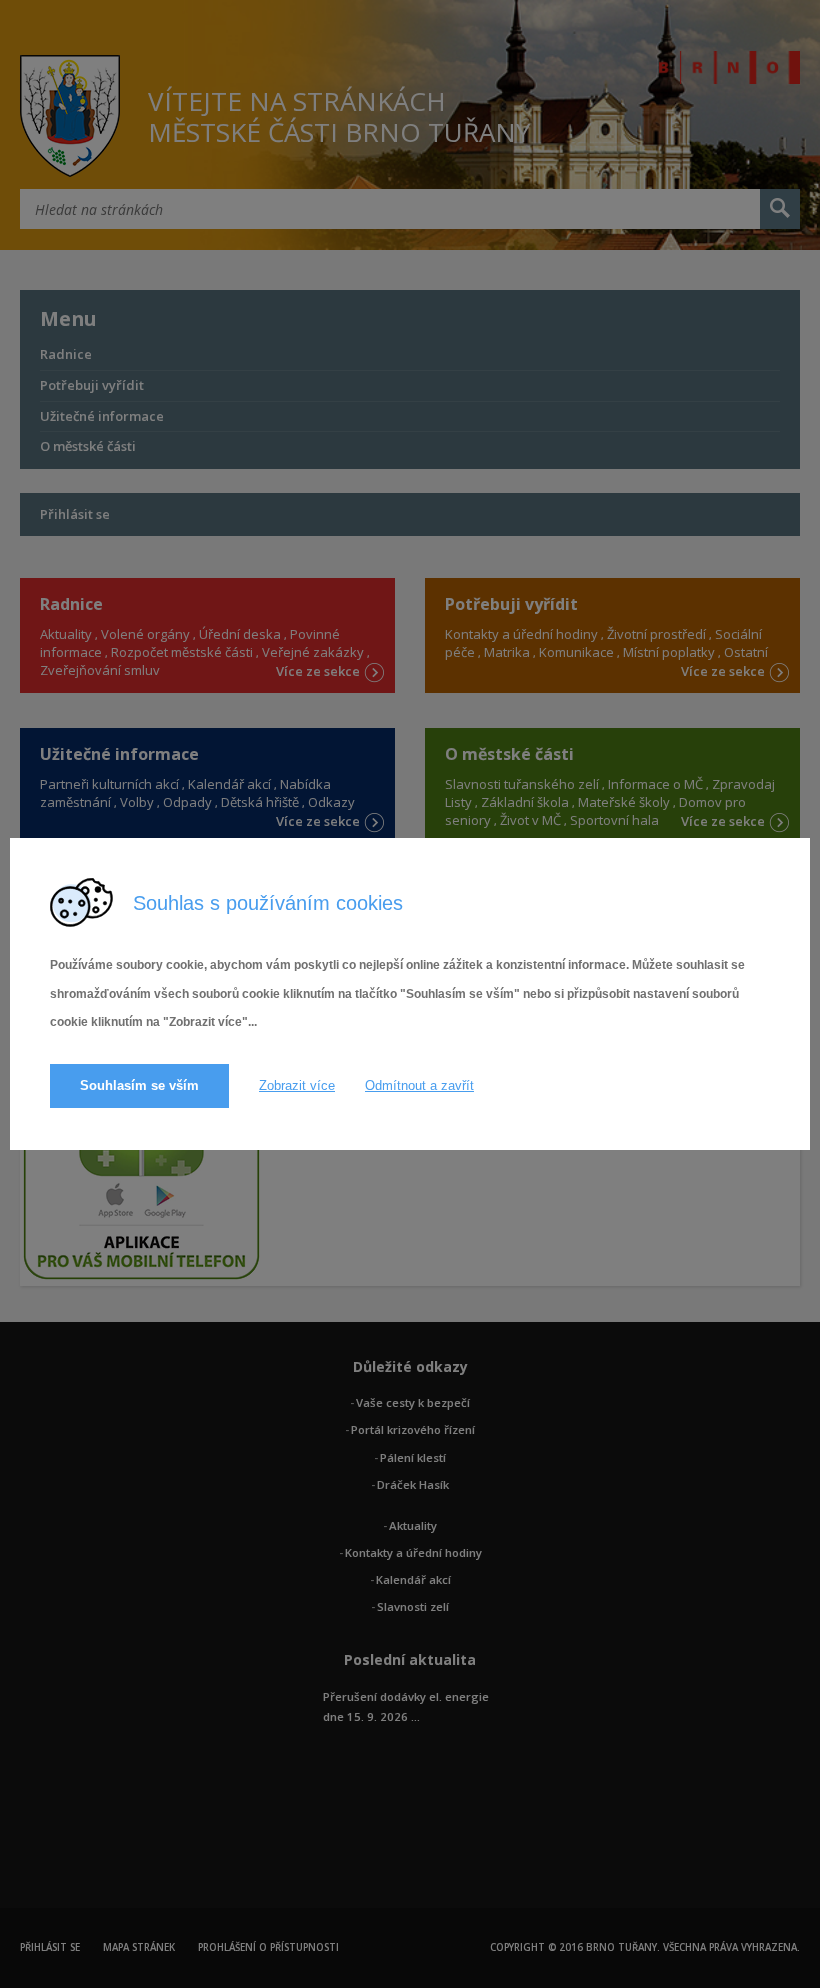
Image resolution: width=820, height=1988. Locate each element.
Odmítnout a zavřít (419, 1085)
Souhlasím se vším (139, 1085)
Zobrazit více (297, 1085)
